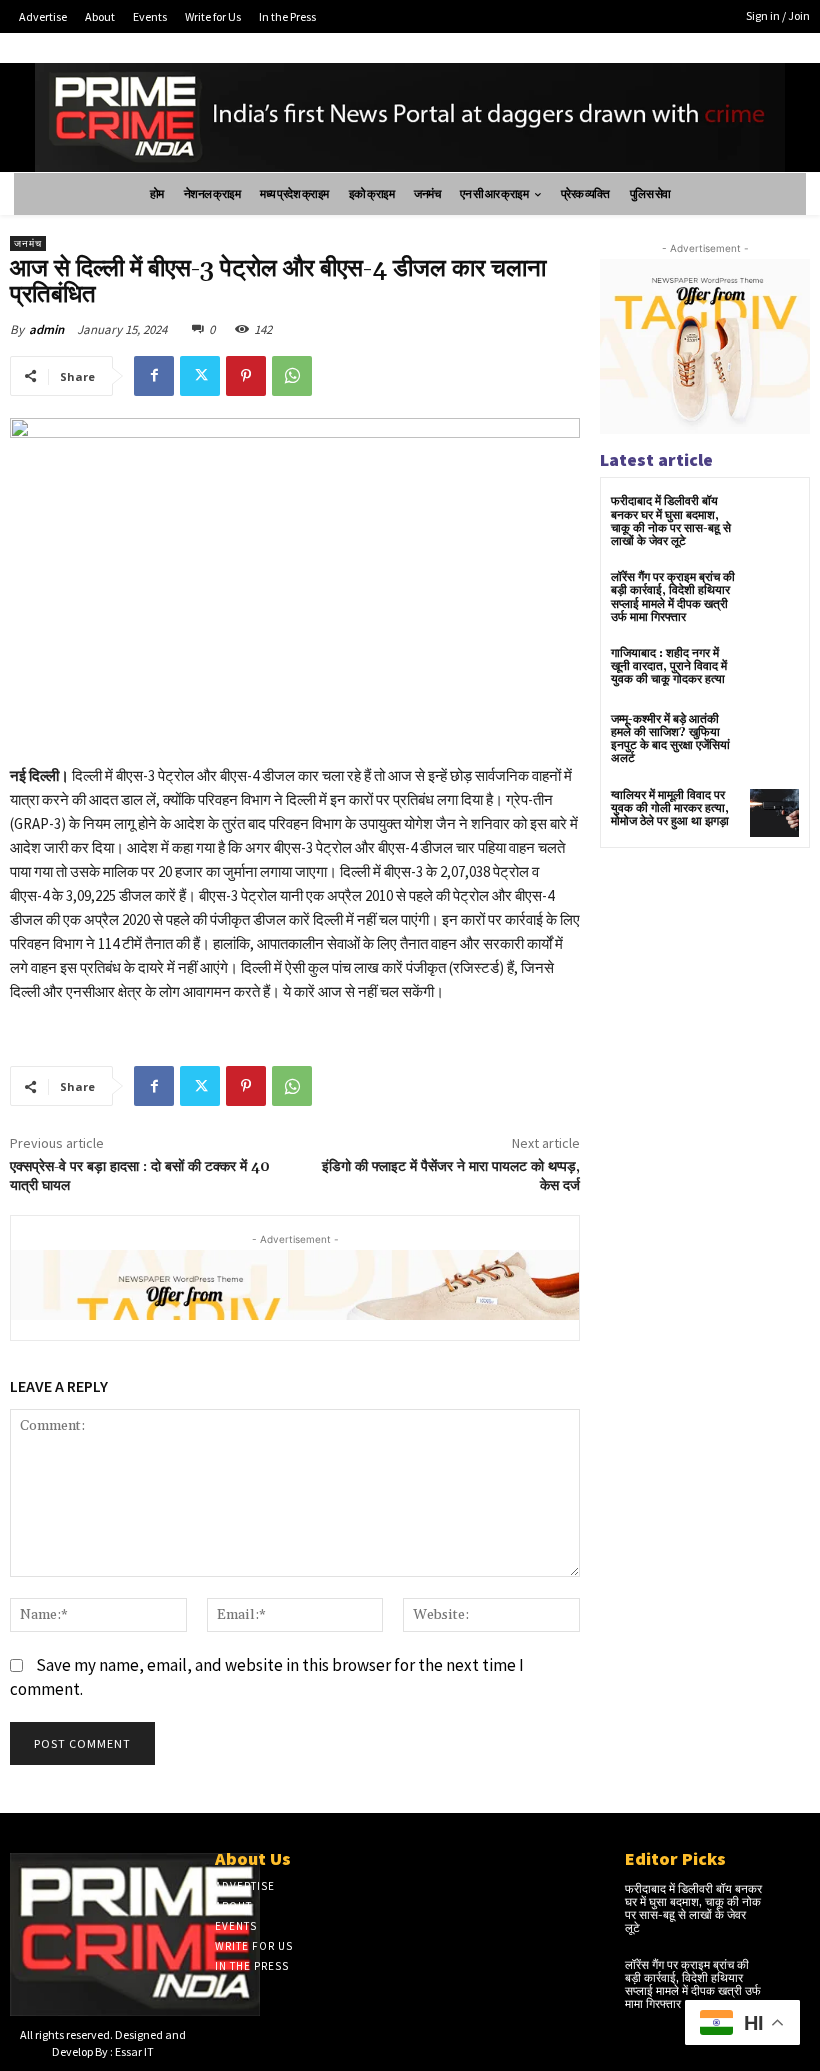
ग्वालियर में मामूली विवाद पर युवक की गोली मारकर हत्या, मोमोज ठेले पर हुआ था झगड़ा (670, 808)
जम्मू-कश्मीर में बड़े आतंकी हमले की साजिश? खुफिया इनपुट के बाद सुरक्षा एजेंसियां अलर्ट (670, 739)
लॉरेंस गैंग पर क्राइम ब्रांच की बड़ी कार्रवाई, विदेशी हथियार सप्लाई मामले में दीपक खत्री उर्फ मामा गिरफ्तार (673, 597)
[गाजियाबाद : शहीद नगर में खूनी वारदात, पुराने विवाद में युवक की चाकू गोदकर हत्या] (774, 671)
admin (46, 329)
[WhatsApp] (292, 376)
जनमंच (28, 243)
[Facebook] (154, 376)
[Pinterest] (246, 376)
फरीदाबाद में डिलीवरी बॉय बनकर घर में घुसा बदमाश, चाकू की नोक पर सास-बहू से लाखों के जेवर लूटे (671, 521)
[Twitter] (200, 376)
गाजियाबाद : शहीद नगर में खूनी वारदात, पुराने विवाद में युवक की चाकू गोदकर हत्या (669, 666)
